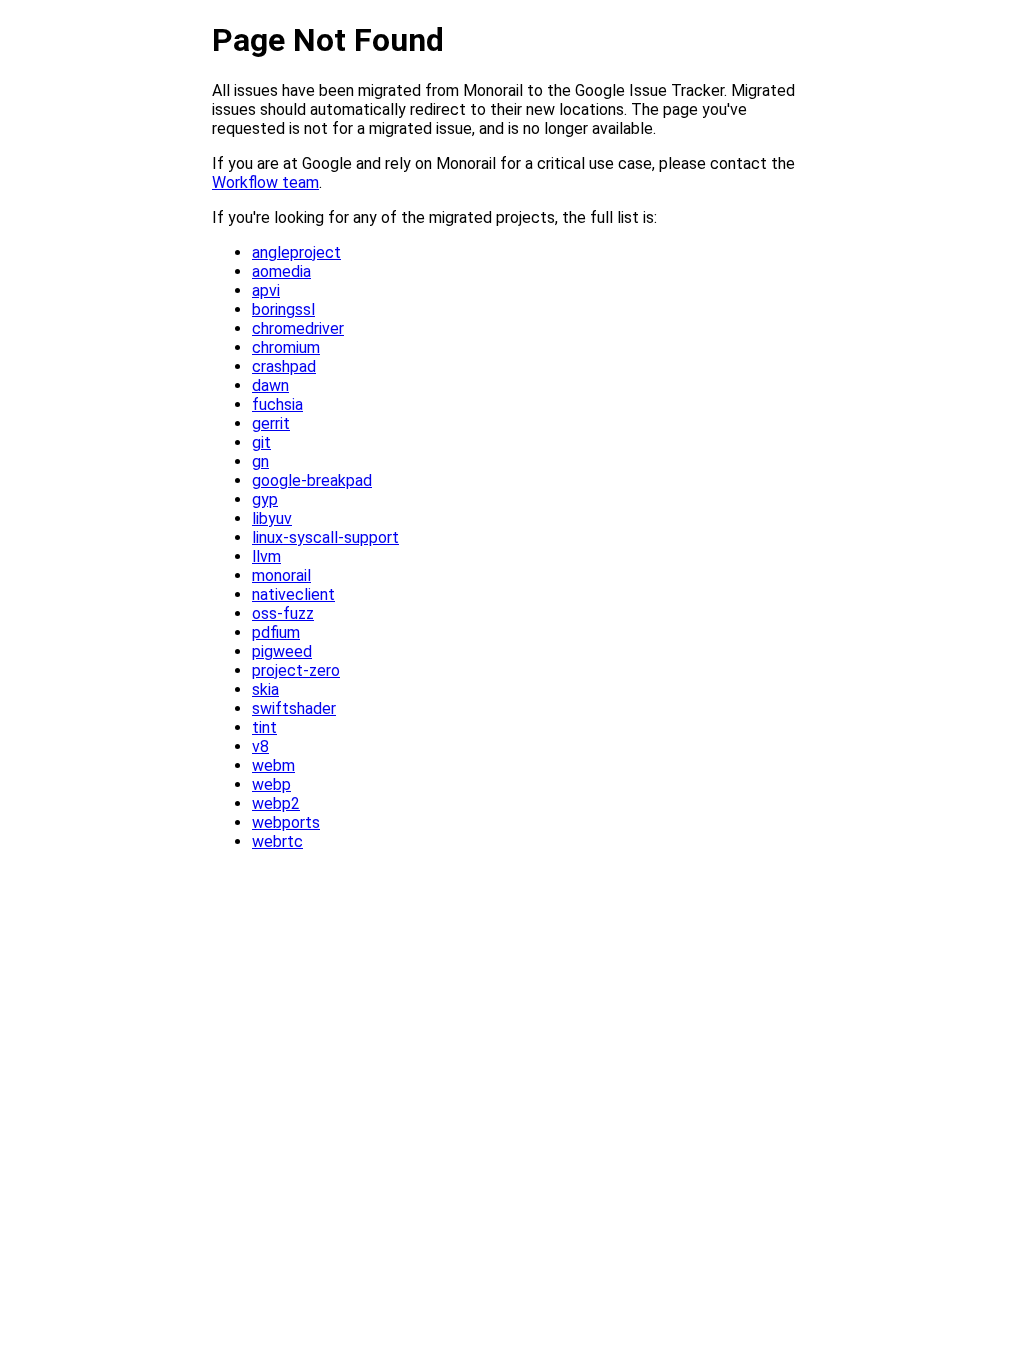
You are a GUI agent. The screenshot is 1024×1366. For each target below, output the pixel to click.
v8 (260, 746)
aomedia (281, 271)
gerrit (271, 423)
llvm (266, 556)
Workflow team (265, 182)
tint (264, 727)
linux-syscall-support (325, 537)
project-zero (296, 670)
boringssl (283, 309)
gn (260, 461)
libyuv (272, 518)
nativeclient (293, 594)
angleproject (296, 252)
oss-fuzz (283, 613)
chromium (286, 347)
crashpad (284, 366)
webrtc (277, 841)
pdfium (276, 632)
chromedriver (298, 328)
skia (265, 689)
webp (271, 784)
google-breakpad (312, 480)
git (261, 442)
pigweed (282, 651)
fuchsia (277, 404)
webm (273, 765)
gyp (265, 499)
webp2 (276, 803)
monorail (281, 575)
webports (286, 822)
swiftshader (294, 708)
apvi (266, 290)
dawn (270, 385)
